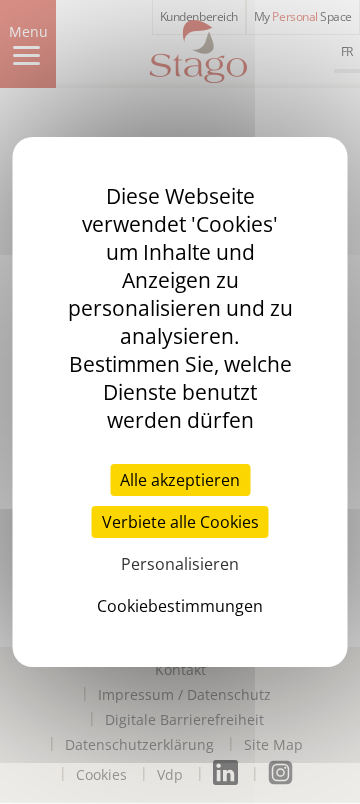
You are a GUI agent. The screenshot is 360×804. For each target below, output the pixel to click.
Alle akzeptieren (180, 480)
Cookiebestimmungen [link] (180, 606)
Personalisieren (180, 564)
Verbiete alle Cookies (180, 522)
